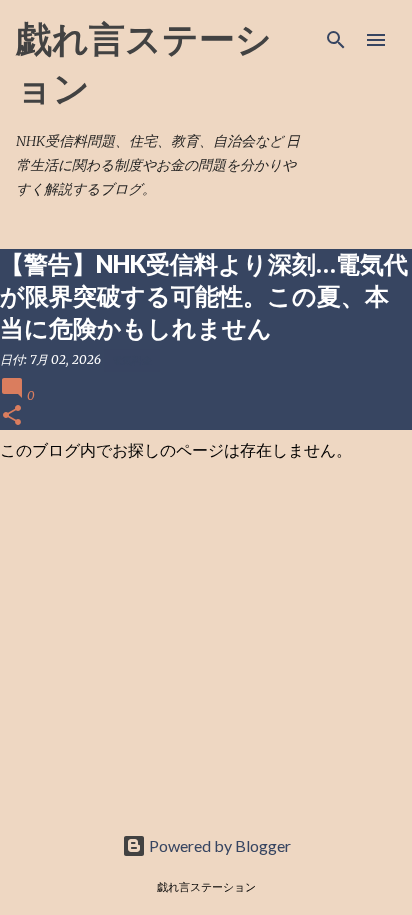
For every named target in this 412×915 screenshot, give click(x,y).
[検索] (336, 40)
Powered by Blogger (218, 845)
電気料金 (132, 360)
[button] (12, 416)
